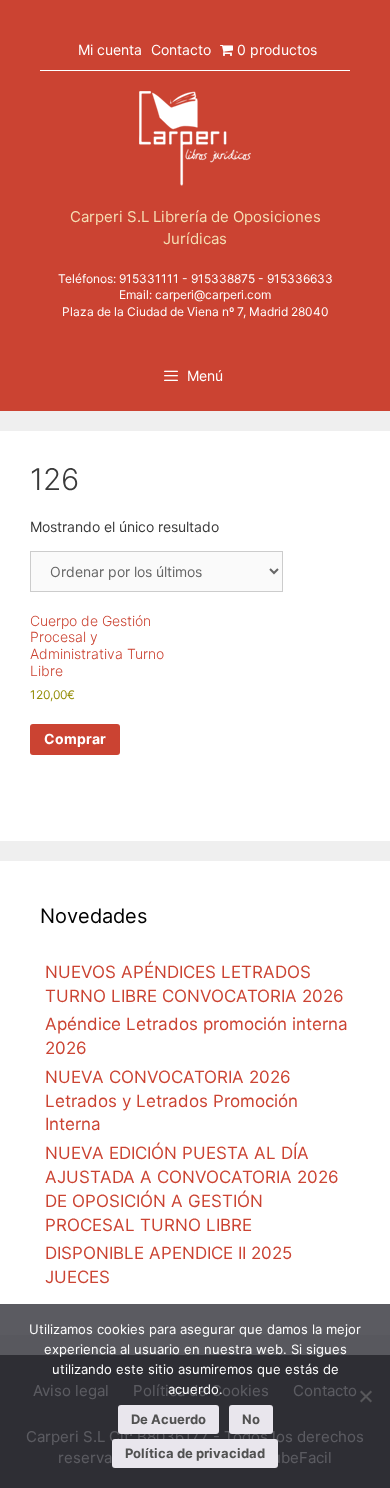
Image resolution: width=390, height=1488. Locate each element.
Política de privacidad (195, 1453)
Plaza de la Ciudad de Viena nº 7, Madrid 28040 (195, 311)
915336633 (300, 278)
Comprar (75, 738)
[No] (365, 1396)
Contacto (181, 49)
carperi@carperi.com (213, 294)
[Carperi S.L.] (195, 136)
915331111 (149, 278)
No (251, 1419)
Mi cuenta (110, 49)
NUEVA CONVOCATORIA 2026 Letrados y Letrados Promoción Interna (171, 1101)
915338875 (223, 278)
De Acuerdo (168, 1419)
